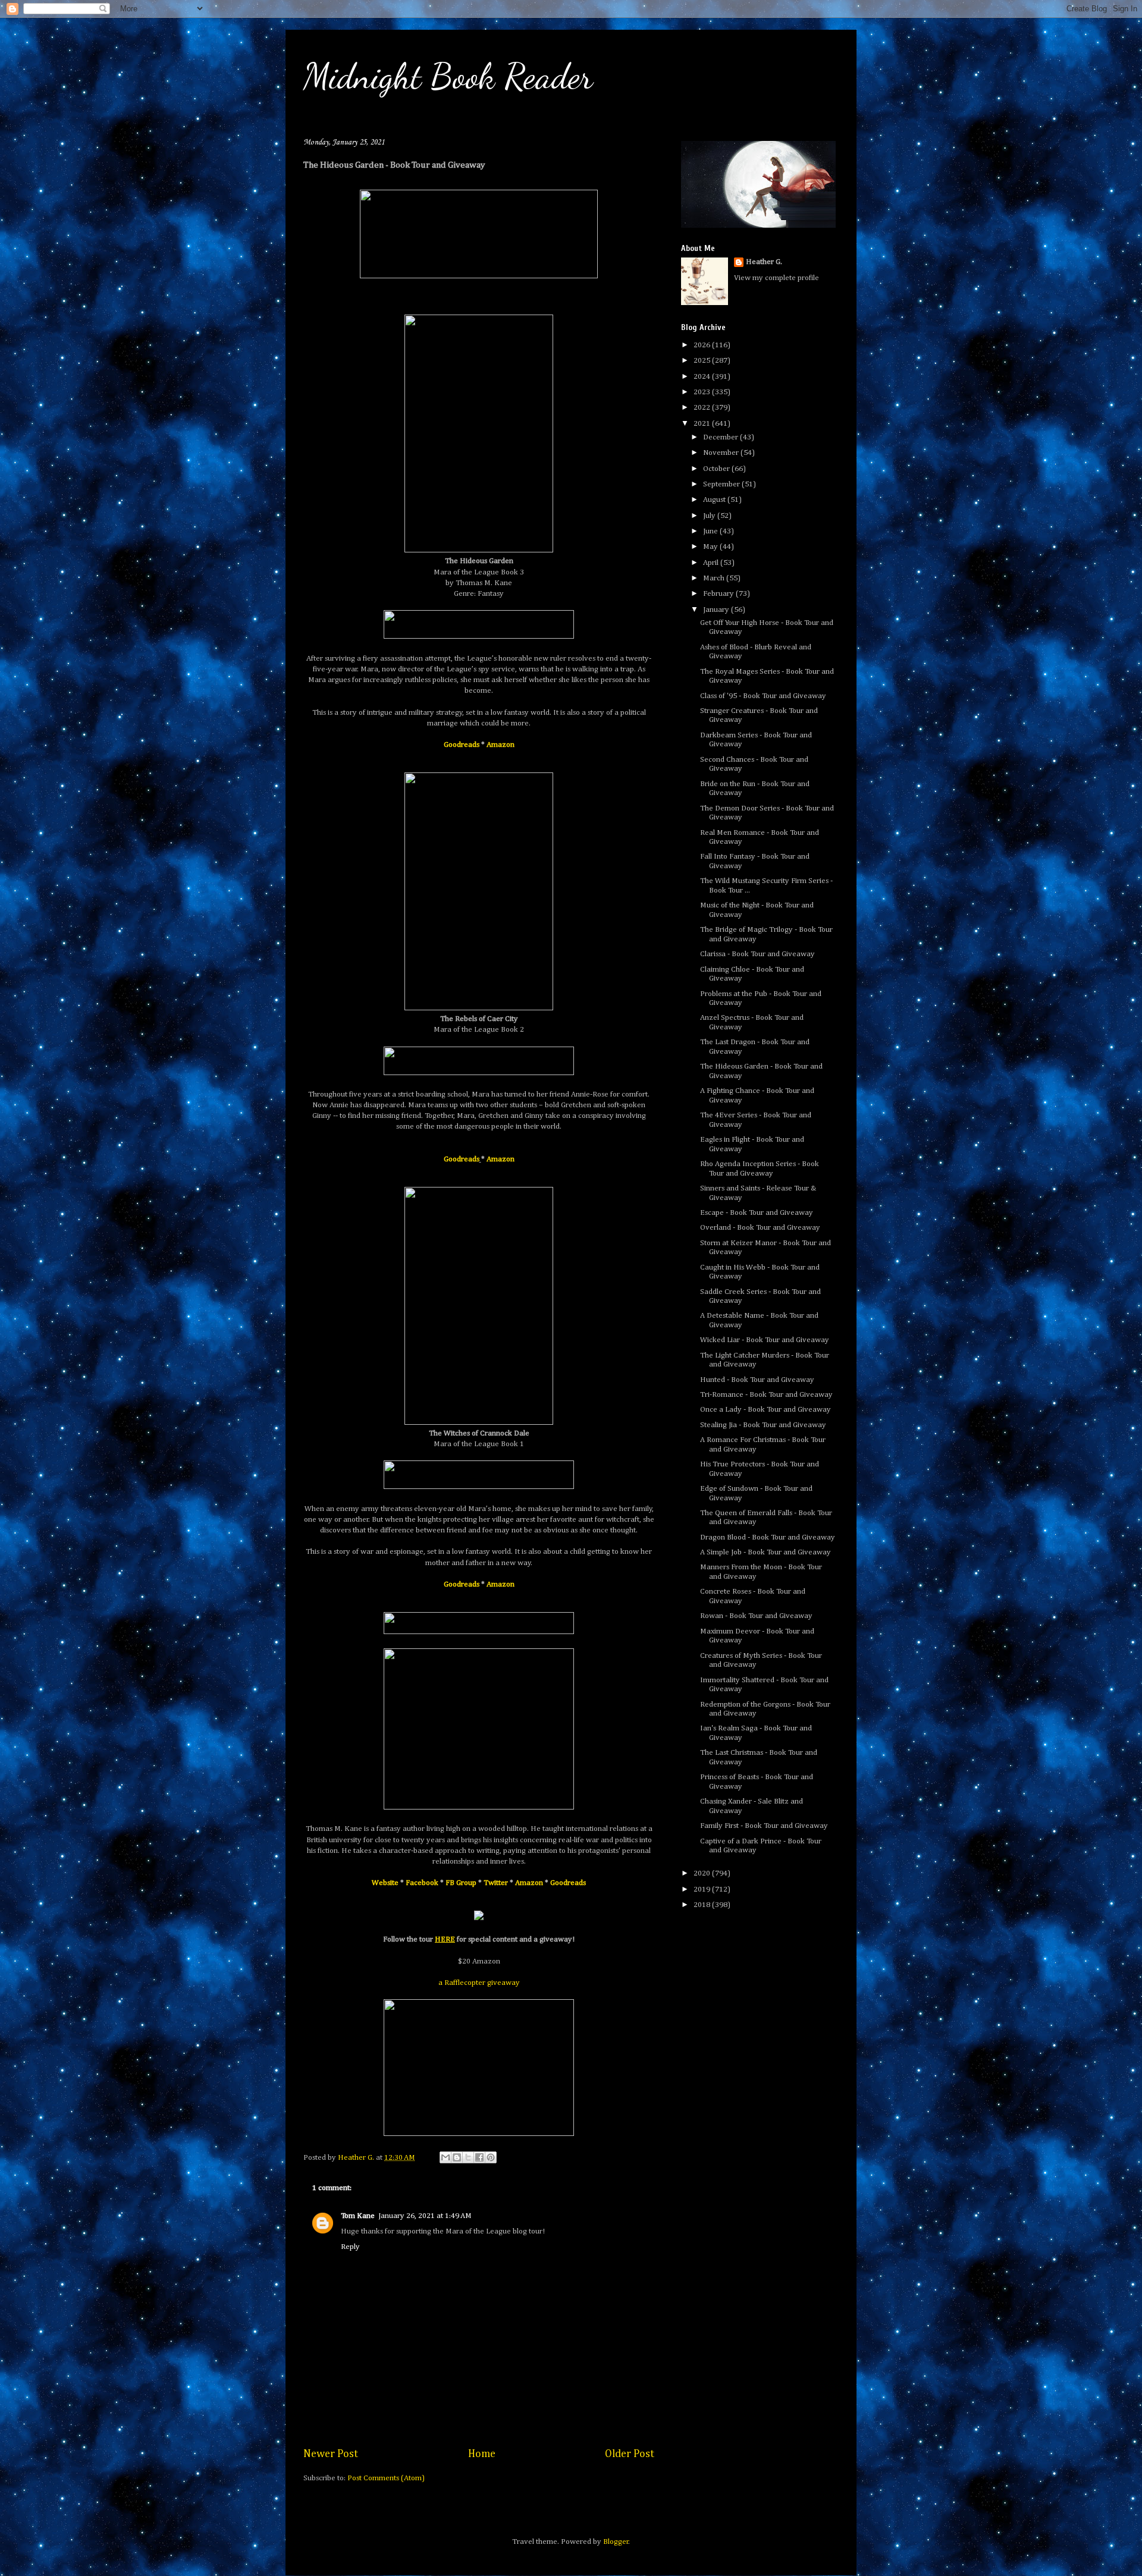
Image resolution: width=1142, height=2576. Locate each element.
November (722, 453)
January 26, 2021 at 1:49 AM (425, 2216)
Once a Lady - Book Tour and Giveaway (765, 1410)
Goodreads (462, 745)
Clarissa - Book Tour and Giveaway (757, 954)
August (715, 500)
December (721, 437)
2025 (703, 361)
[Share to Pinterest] (491, 2157)
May (711, 547)
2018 (703, 1905)
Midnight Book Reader (448, 76)
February (719, 594)
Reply (350, 2247)
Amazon (501, 745)
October (717, 469)
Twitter (496, 1883)
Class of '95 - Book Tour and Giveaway (763, 696)
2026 (703, 345)
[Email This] (445, 2157)
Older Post (630, 2454)
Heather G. (764, 262)
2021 (703, 424)
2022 (703, 408)
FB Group (461, 1883)
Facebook (422, 1883)
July (710, 516)
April (712, 563)
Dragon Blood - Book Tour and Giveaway (768, 1537)
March (715, 578)
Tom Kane (358, 2216)
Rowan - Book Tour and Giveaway (756, 1616)
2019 (703, 1889)
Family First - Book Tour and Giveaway (764, 1826)
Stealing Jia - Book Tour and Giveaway (763, 1425)
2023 (703, 392)
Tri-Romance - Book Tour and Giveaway (766, 1395)
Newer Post (331, 2454)
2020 (703, 1873)
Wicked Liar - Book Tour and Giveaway (765, 1340)
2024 (703, 377)
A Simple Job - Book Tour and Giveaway (765, 1552)
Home (482, 2454)
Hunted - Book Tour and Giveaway (757, 1380)
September (722, 484)
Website (385, 1883)
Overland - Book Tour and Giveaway (760, 1228)
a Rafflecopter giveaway (479, 1983)
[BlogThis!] (457, 2157)
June (711, 531)
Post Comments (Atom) (386, 2478)
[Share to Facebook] (479, 2157)
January (717, 610)
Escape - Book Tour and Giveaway (757, 1213)
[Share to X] (468, 2157)
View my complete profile (777, 278)
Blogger (616, 2542)
